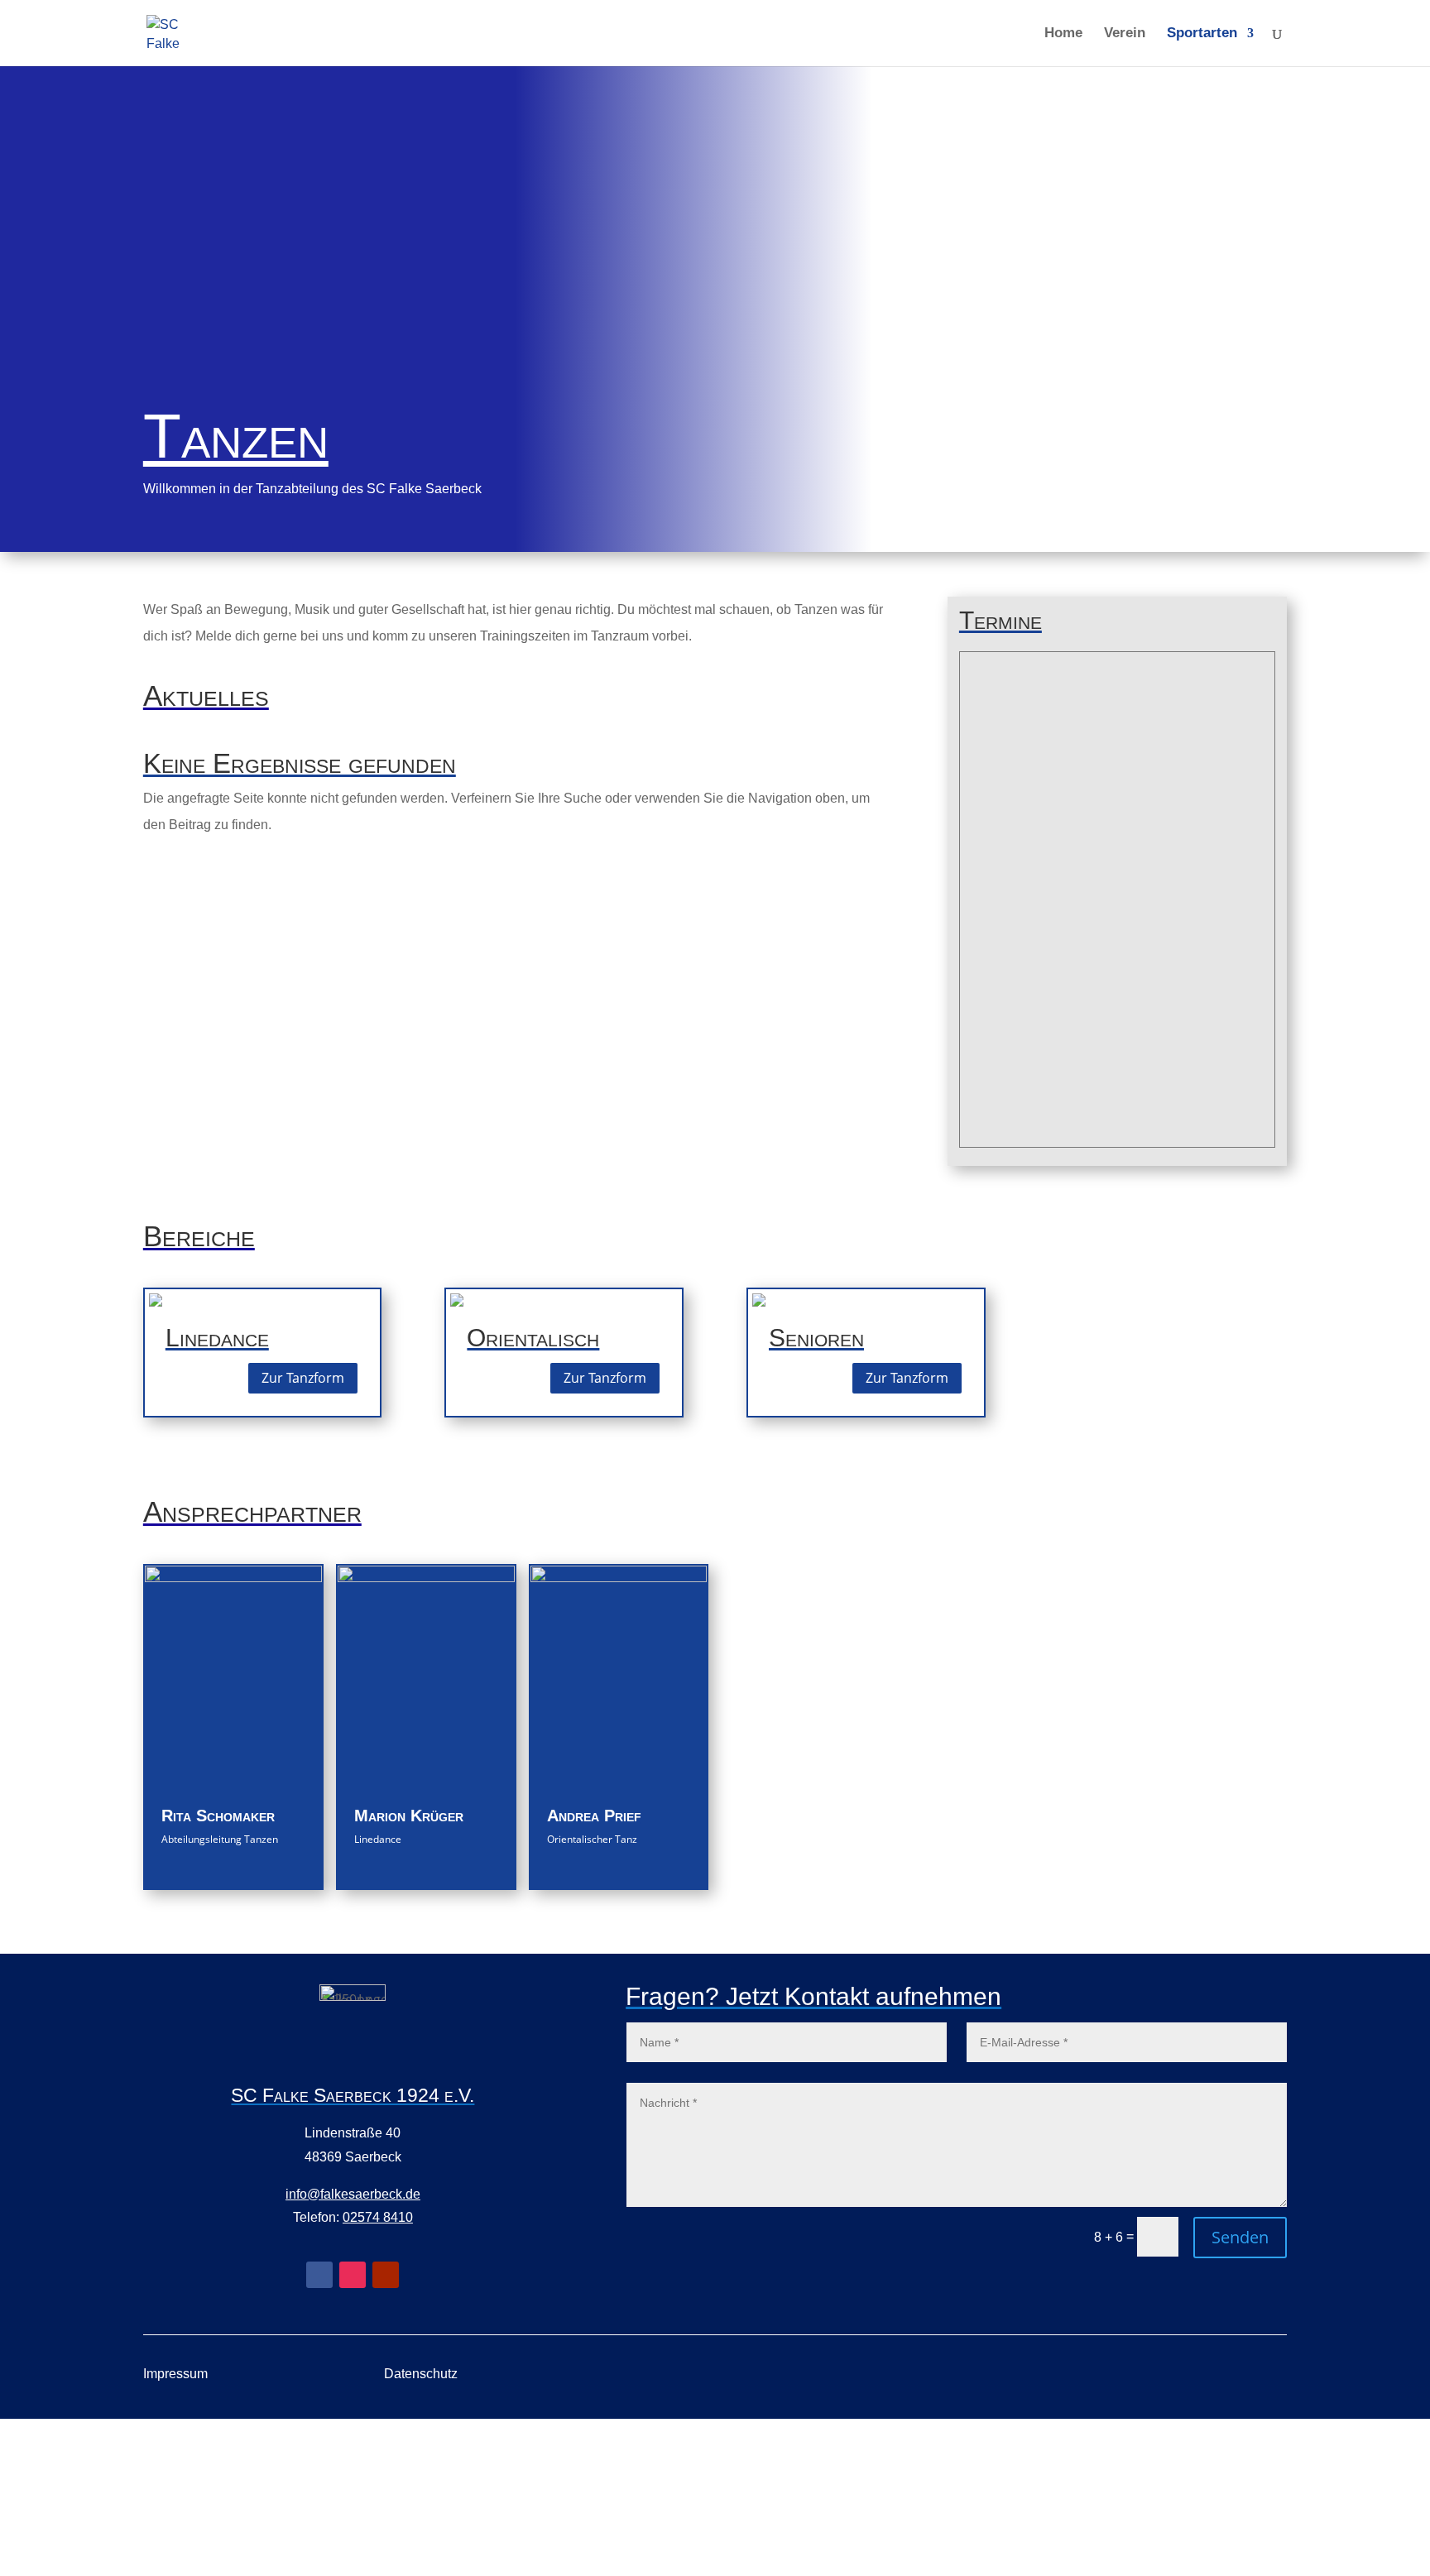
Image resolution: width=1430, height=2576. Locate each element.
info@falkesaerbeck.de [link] (353, 2194)
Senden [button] (1240, 2237)
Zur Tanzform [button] (303, 1378)
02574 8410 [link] (378, 2217)
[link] (164, 32)
